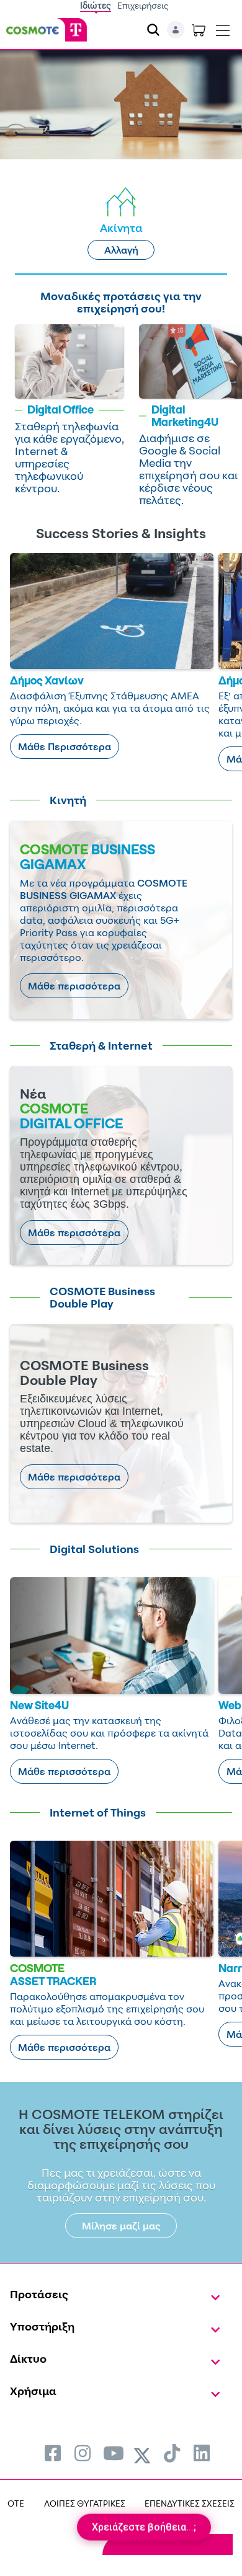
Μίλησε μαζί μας (121, 2226)
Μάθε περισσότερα (74, 986)
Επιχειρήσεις (143, 5)
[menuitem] (53, 2453)
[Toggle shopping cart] (199, 30)
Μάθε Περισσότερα (65, 746)
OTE (16, 2503)
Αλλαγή (121, 250)
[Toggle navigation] (223, 28)
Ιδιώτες (96, 5)
